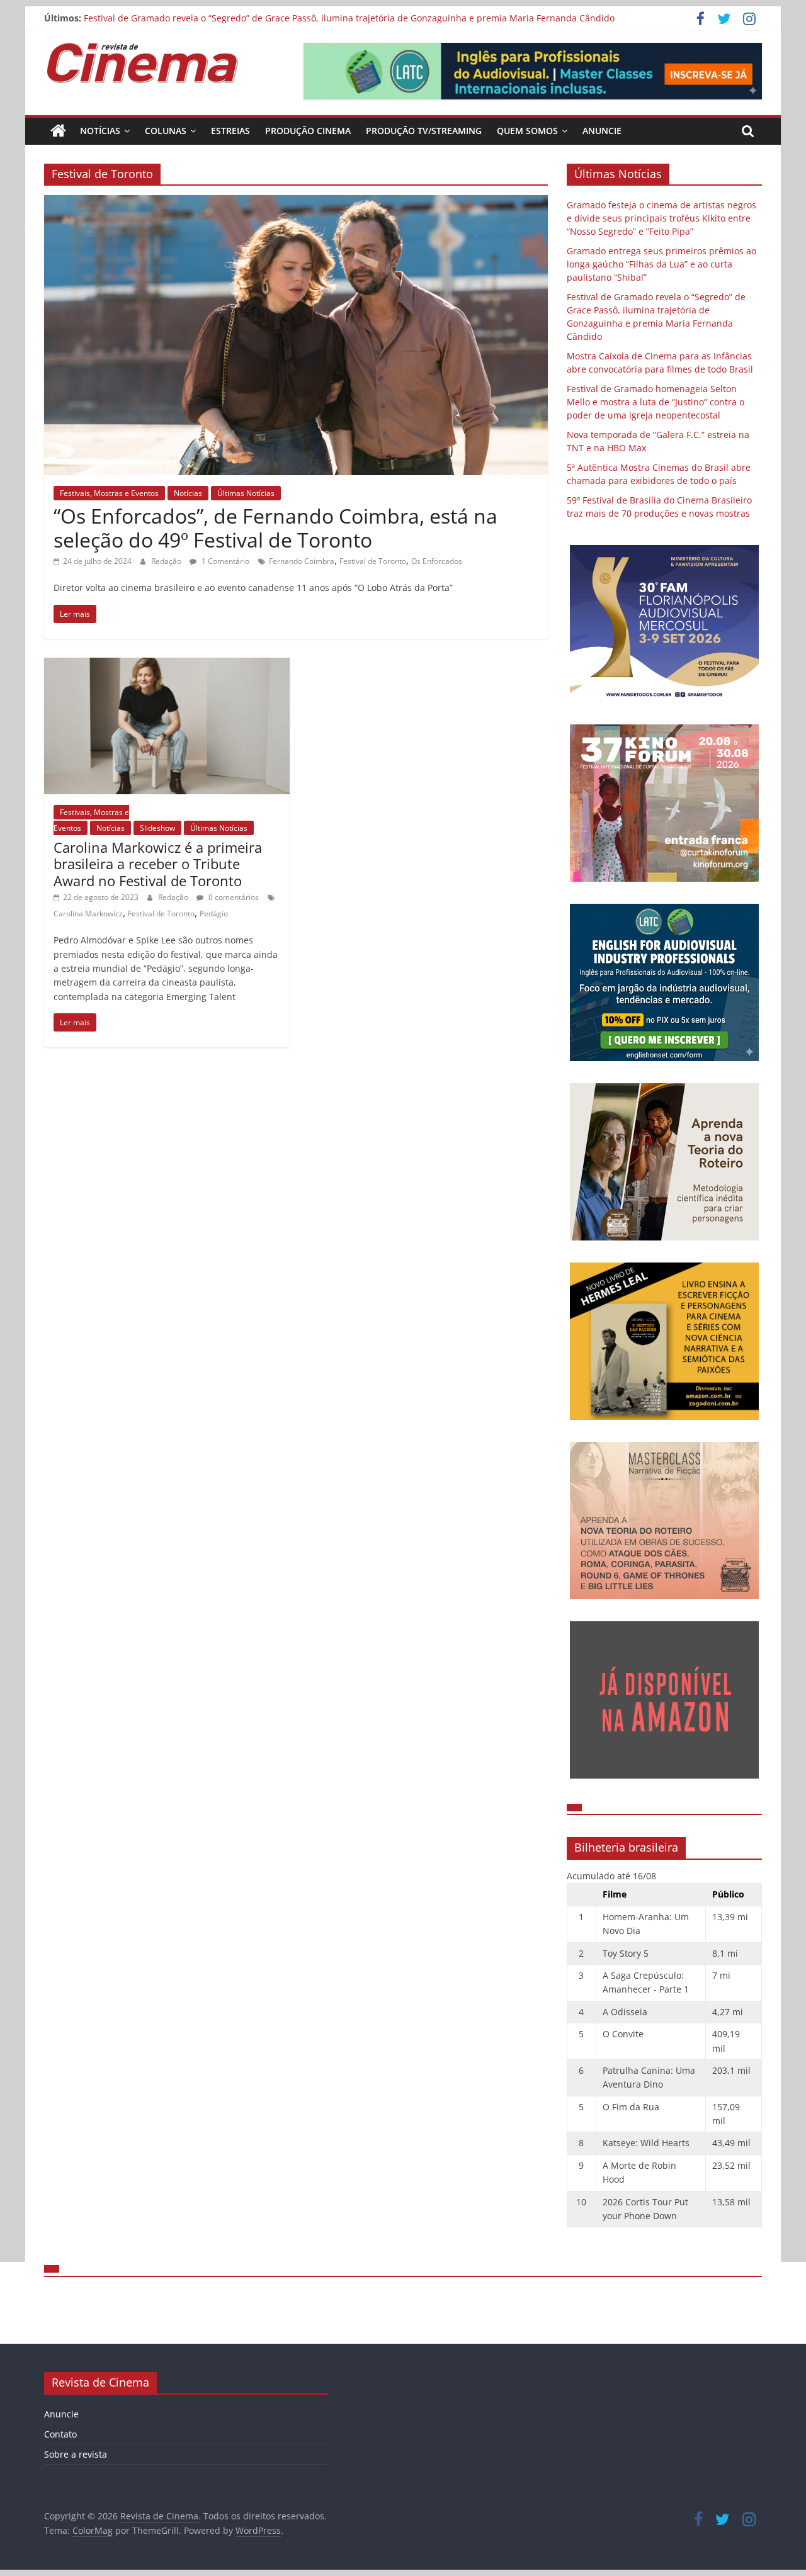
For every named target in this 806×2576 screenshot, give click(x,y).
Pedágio (214, 914)
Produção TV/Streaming (424, 131)
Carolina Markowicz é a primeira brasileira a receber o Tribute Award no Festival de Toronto (158, 864)
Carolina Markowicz (88, 914)
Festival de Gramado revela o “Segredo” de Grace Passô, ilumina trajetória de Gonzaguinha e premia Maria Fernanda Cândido (349, 18)
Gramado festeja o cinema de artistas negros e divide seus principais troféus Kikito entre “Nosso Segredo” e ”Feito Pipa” (661, 218)
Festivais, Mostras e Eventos (109, 493)
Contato (60, 2434)
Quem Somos (527, 131)
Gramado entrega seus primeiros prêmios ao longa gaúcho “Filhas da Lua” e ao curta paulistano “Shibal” (661, 264)
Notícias (100, 131)
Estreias (230, 131)
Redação (167, 561)
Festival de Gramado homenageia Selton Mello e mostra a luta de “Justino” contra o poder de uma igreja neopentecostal (656, 402)
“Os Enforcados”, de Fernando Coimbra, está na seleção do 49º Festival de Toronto (275, 528)
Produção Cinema (308, 131)
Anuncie (602, 131)
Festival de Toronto (373, 561)
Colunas (166, 131)
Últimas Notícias (246, 493)
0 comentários (233, 897)
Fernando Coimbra (302, 561)
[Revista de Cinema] (58, 131)
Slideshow (157, 828)
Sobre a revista (76, 2454)
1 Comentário (224, 561)
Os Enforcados (437, 561)
